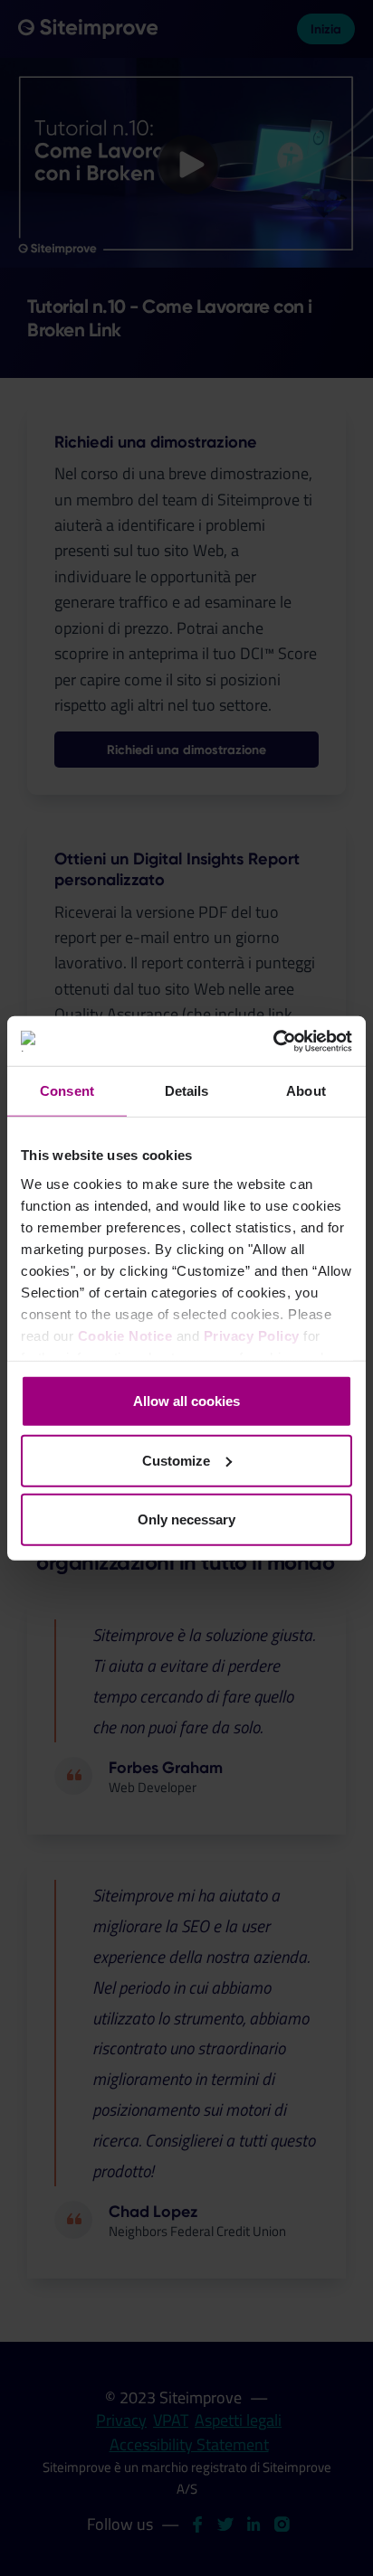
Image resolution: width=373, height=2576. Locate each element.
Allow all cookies (186, 1401)
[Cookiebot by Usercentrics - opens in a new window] (273, 1041)
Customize (176, 1460)
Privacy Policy (252, 1335)
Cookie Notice (125, 1335)
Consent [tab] (67, 1091)
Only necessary (186, 1519)
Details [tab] (187, 1091)
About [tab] (306, 1091)
